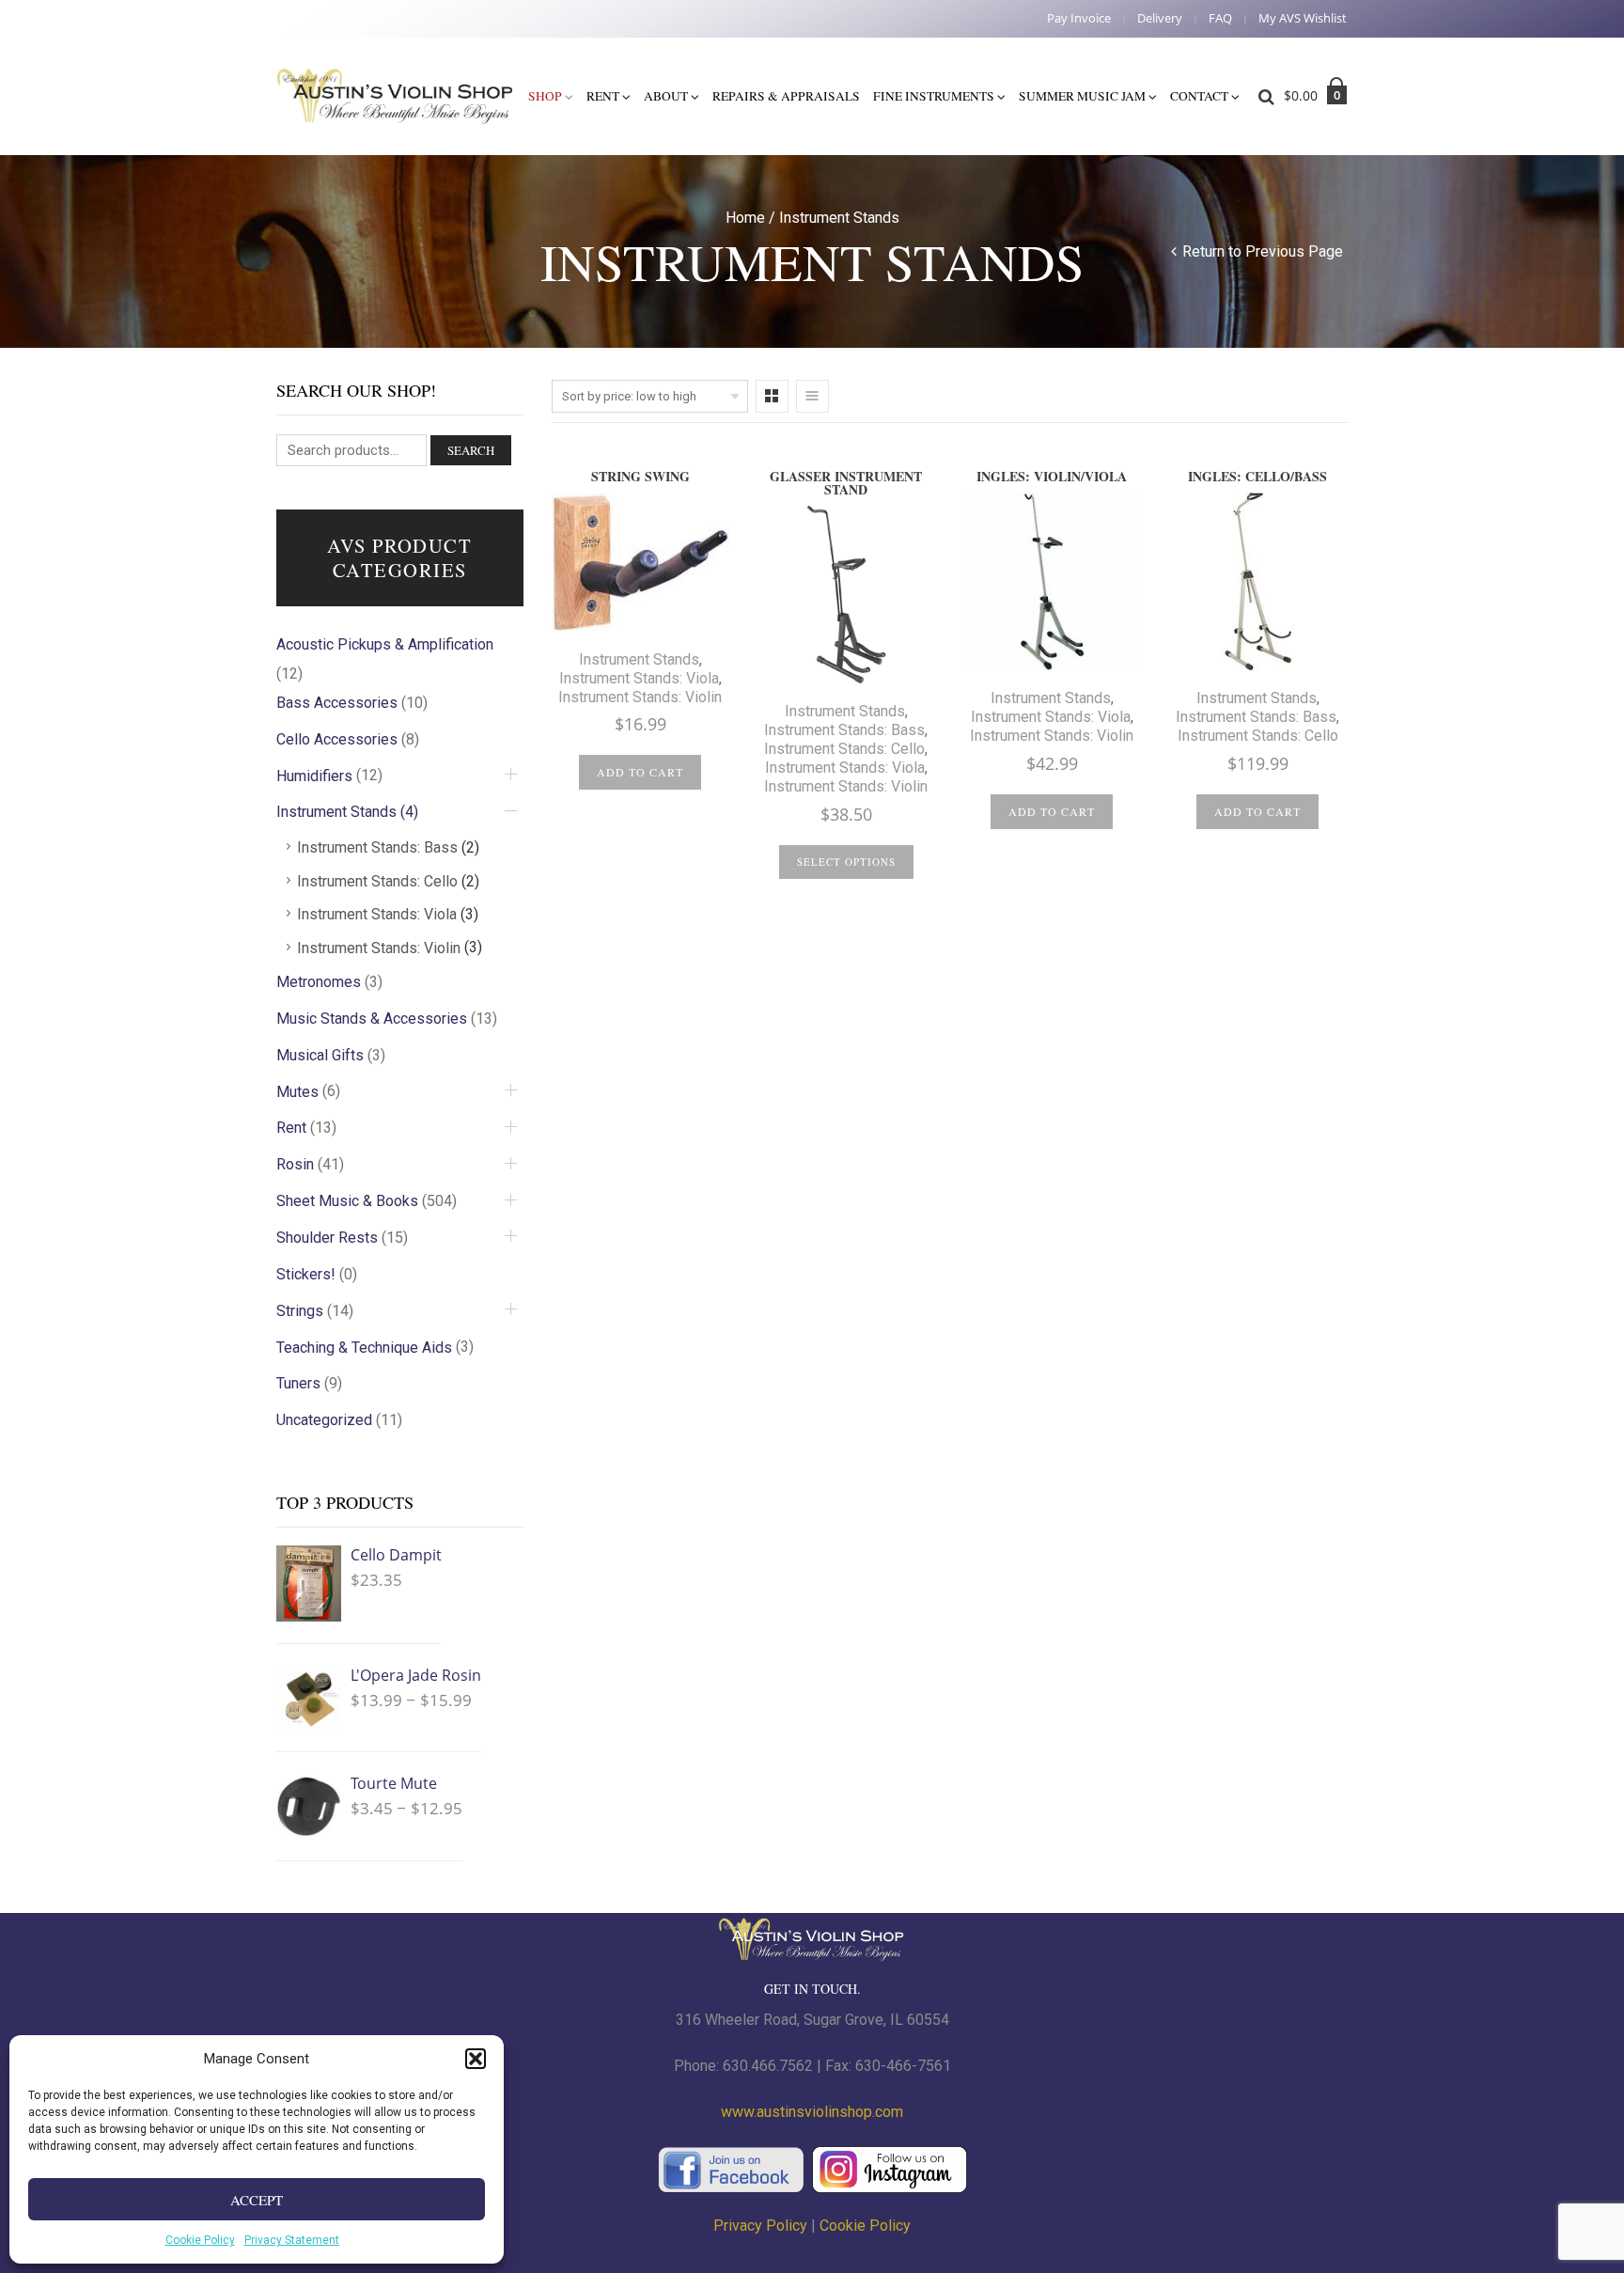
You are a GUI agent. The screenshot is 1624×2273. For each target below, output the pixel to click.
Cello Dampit (396, 1555)
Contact (1199, 96)
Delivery (1160, 18)
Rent (603, 96)
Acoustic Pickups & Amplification (385, 644)
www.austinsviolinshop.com (812, 2112)
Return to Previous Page (1263, 251)
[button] (476, 2059)
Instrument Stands (639, 659)
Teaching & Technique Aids (364, 1348)
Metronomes (319, 982)
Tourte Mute (394, 1783)
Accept (257, 2200)
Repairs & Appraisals (786, 96)
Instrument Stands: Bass (844, 730)
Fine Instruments (934, 96)
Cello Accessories (337, 739)
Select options (846, 862)
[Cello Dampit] (309, 1583)
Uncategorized (324, 1420)
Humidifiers (314, 776)
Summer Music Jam (1082, 96)
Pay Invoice (1079, 18)
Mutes (297, 1092)
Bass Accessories (337, 703)
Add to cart (640, 772)
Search (471, 450)
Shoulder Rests (327, 1238)
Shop (545, 96)
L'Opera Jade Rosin (416, 1675)
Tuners (298, 1383)
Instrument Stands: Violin (640, 697)
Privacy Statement (292, 2240)
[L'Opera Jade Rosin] (309, 1698)
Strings (300, 1311)
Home (745, 218)
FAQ (1220, 18)
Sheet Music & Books (347, 1201)
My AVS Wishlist (1303, 18)
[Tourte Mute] (309, 1806)
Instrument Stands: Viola (639, 678)
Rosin (295, 1164)
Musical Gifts (320, 1055)
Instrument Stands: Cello (844, 749)
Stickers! (306, 1274)
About (666, 96)
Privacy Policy (760, 2226)
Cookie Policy (200, 2240)
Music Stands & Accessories (372, 1019)
